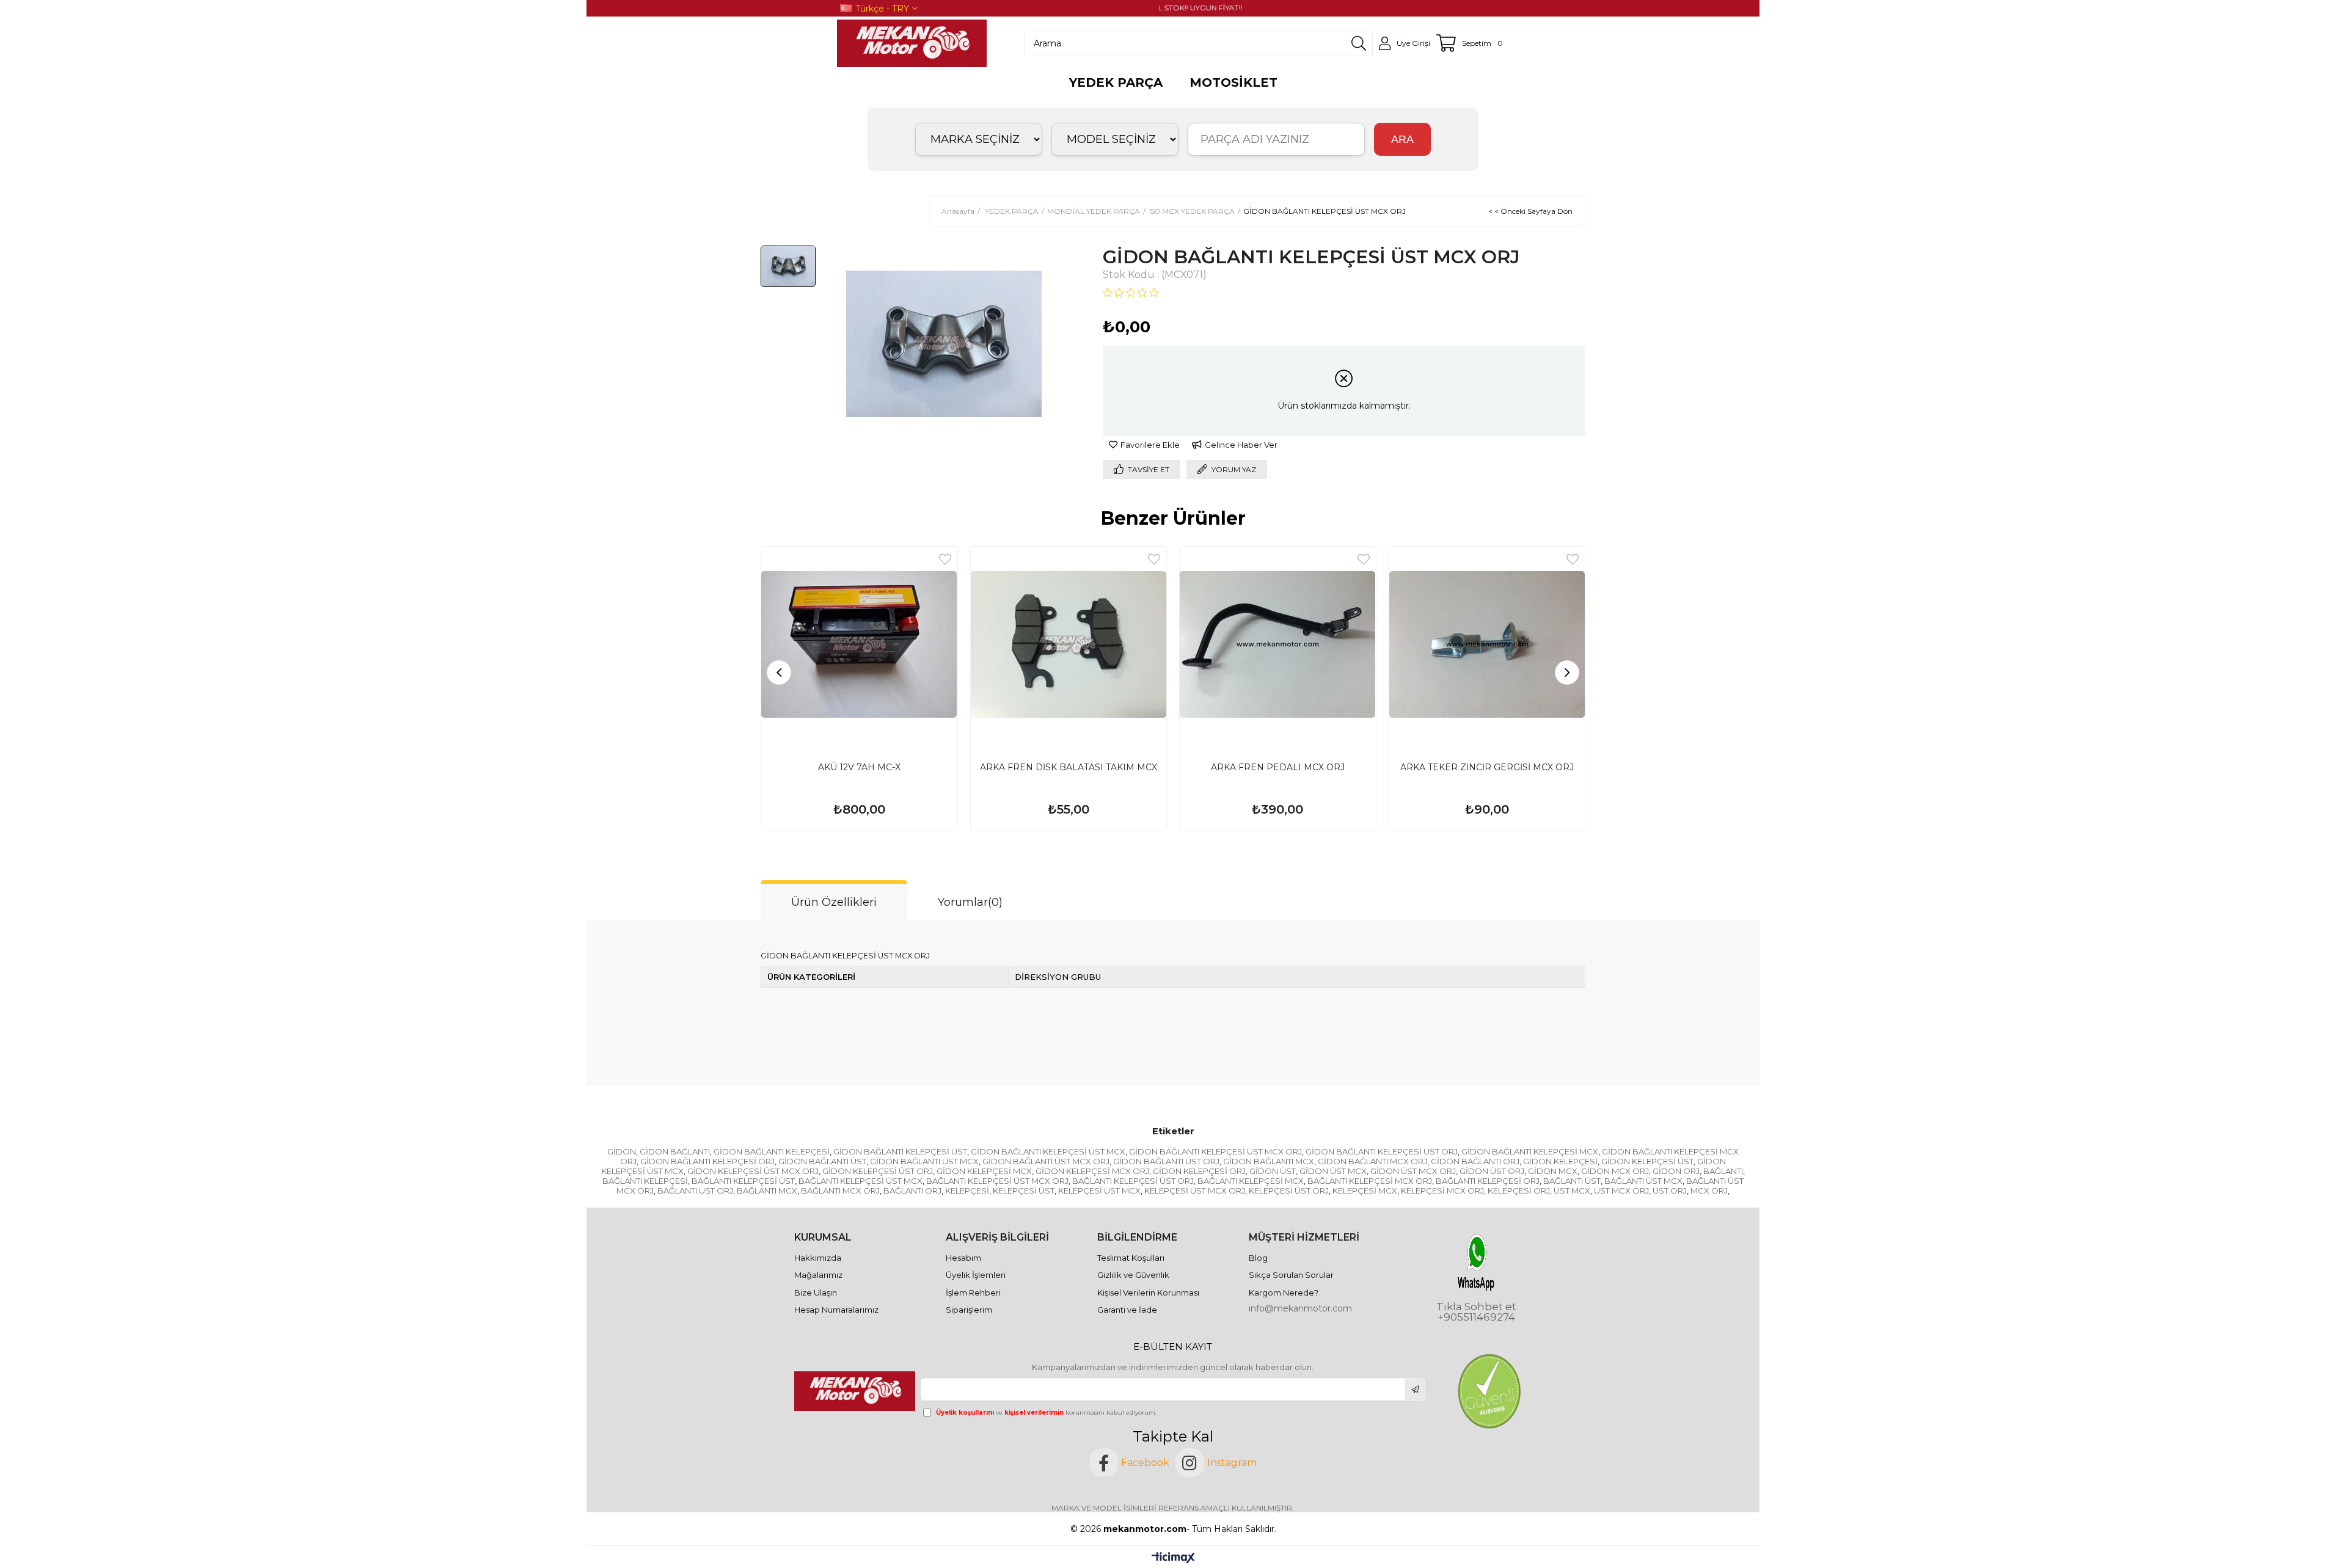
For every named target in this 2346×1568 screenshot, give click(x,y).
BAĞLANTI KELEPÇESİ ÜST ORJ (1133, 1181)
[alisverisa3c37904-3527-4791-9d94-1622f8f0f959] (1489, 1391)
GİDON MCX (1553, 1171)
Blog (1258, 1258)
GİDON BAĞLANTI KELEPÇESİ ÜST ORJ (1382, 1151)
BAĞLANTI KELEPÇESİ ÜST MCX (861, 1181)
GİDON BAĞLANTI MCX (1269, 1161)
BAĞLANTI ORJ (912, 1191)
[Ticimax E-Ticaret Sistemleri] (1173, 1559)
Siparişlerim (969, 1310)
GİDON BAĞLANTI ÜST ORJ (1166, 1161)
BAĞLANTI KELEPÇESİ (645, 1181)
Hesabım (963, 1258)
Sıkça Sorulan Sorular (1291, 1275)
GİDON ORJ (1676, 1171)
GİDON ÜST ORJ (1492, 1171)
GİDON (622, 1151)
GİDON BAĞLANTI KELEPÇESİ (772, 1151)
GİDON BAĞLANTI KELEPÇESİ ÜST (900, 1151)
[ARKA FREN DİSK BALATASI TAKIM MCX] (1069, 645)
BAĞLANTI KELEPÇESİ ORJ (1488, 1181)
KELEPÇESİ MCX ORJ (1442, 1191)
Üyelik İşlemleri (976, 1275)
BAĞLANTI (1723, 1171)
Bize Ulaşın (816, 1293)
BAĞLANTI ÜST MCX (1643, 1181)
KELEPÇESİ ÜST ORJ (1289, 1191)
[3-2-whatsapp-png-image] (1476, 1262)
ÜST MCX (1572, 1191)
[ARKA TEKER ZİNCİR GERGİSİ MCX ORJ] (1487, 645)
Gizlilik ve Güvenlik (1133, 1275)
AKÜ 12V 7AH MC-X (859, 767)
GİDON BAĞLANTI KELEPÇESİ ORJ (707, 1161)
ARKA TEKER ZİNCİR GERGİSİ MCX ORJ (1487, 767)
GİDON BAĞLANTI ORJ (1475, 1161)
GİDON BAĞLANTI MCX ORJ (1372, 1161)
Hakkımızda (818, 1258)
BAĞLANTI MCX (767, 1191)
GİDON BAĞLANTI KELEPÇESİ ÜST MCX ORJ (1215, 1151)
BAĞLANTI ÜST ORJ (695, 1191)
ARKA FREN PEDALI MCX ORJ (1278, 767)
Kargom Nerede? (1284, 1293)
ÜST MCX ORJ (1621, 1191)
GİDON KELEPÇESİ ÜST (1647, 1161)
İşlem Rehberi (973, 1293)
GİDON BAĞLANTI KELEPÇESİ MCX (1530, 1151)
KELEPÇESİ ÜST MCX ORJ (1195, 1191)
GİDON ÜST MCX (1333, 1171)
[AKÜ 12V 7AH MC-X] (859, 645)
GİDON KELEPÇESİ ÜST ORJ (878, 1171)
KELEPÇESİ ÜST (1024, 1191)
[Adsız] (856, 1391)
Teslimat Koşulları (1131, 1258)
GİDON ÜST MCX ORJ (1413, 1171)
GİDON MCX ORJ (1615, 1171)
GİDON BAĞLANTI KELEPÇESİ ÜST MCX (1048, 1151)
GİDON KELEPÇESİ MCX (984, 1171)
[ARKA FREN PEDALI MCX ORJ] (1278, 645)
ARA (1402, 139)
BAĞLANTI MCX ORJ (840, 1191)
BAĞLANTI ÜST (1572, 1181)
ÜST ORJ (1670, 1191)
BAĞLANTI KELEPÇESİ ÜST (743, 1181)
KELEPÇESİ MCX (1365, 1191)
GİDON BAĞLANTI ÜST (822, 1161)
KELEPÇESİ (967, 1191)
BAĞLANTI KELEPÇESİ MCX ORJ (1370, 1181)
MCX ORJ (1709, 1191)
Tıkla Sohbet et (1476, 1307)
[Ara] (1359, 43)
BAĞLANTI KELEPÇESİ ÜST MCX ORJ (997, 1181)
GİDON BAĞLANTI (675, 1151)
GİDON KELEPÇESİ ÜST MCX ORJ (753, 1171)
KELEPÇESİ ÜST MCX (1099, 1191)
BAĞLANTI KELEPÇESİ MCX (1251, 1181)
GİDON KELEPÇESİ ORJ (1199, 1171)
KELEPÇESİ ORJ (1519, 1191)
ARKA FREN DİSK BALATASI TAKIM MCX (1069, 767)
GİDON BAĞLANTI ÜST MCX (924, 1161)
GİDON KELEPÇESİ (1560, 1161)
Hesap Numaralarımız (836, 1310)
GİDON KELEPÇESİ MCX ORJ (1092, 1171)
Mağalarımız (818, 1275)
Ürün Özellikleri (834, 902)
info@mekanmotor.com (1300, 1308)
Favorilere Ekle (945, 559)
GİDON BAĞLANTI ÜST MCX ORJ (1046, 1161)
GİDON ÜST (1273, 1171)
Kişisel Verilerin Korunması (1148, 1293)
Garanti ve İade (1127, 1310)
